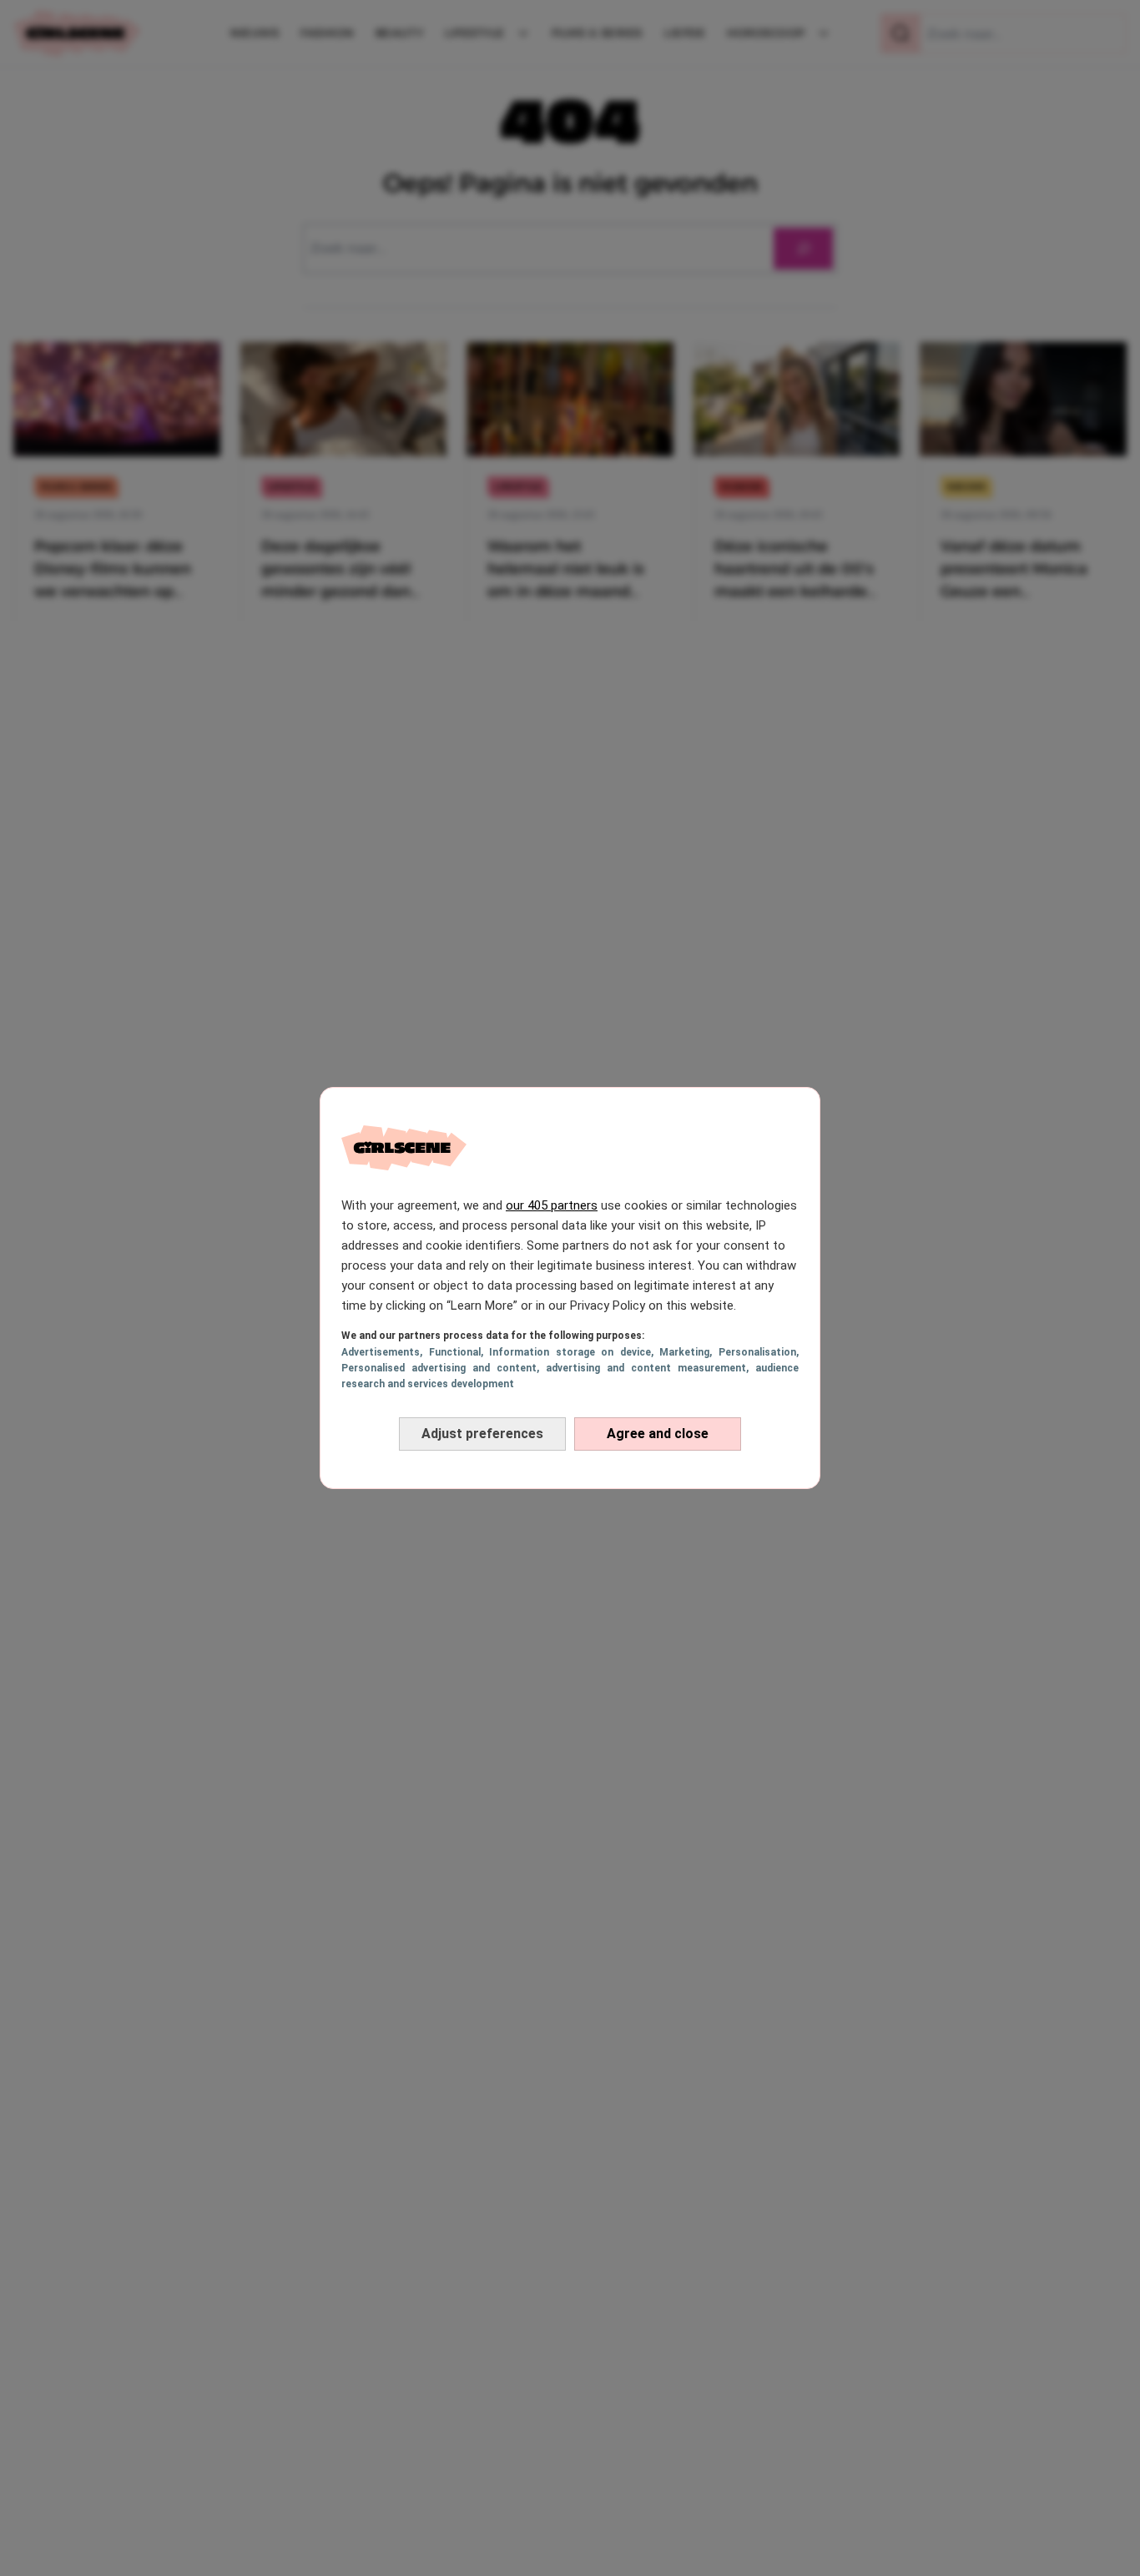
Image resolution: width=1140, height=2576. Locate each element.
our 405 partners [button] (552, 1205)
